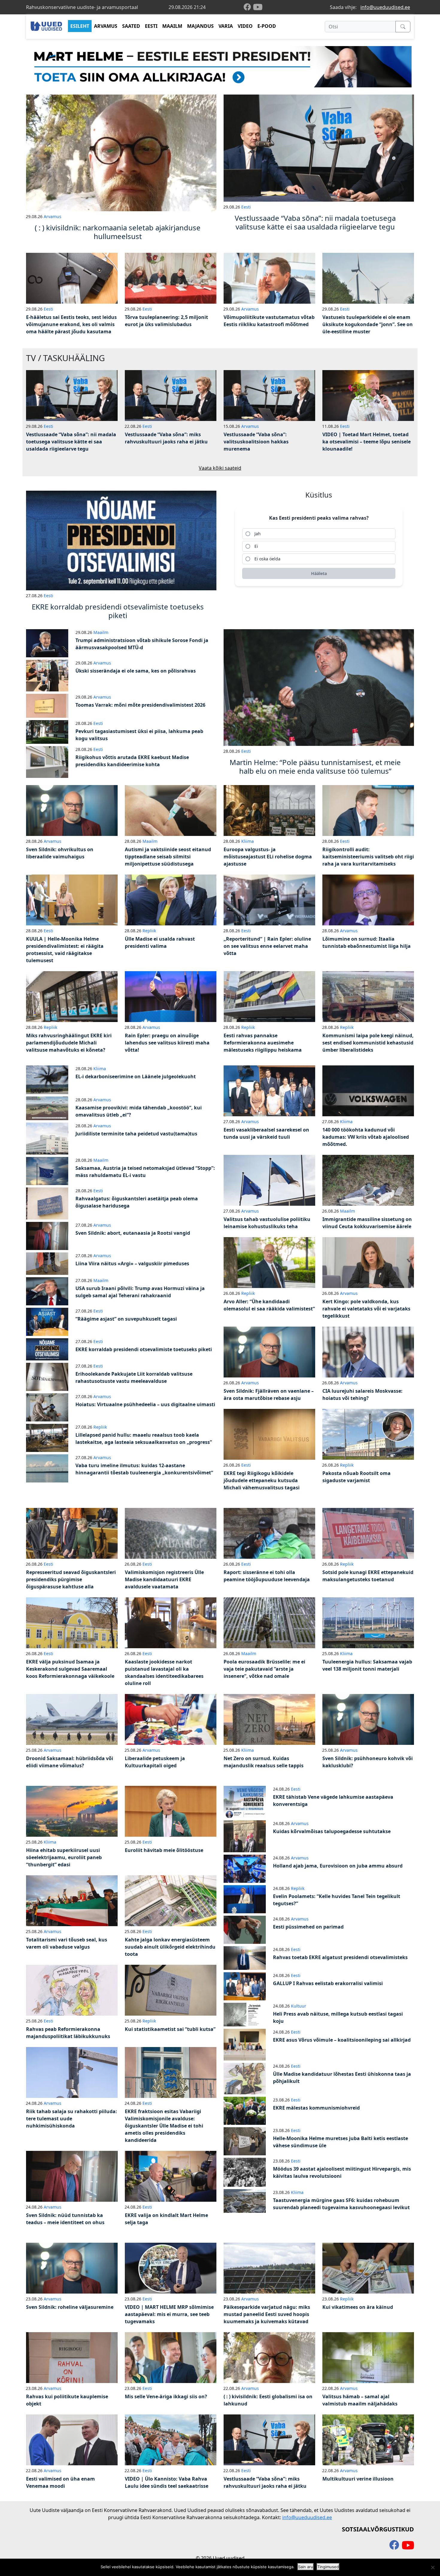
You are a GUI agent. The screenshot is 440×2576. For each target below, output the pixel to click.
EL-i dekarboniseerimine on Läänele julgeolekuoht (136, 1076)
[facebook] (248, 7)
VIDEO (245, 26)
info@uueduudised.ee (385, 7)
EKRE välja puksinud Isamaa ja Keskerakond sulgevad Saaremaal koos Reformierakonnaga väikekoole (70, 1669)
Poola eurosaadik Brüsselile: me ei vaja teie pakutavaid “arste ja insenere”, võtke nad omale (264, 1669)
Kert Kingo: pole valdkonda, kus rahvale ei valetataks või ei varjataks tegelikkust (366, 1309)
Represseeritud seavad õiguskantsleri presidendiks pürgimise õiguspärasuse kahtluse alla (71, 1579)
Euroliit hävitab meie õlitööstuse (164, 1850)
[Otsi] (403, 27)
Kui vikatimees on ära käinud (358, 2307)
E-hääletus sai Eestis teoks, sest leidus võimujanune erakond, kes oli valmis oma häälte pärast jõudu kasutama (71, 324)
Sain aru (306, 2567)
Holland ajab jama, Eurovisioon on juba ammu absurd (338, 1866)
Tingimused (328, 2567)
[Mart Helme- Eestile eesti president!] (220, 66)
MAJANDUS (200, 26)
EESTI (151, 26)
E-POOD (267, 26)
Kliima (248, 841)
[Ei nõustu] (433, 2567)
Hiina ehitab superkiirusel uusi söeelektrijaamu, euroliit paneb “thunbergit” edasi (64, 1857)
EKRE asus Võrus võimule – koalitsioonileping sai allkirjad (342, 2040)
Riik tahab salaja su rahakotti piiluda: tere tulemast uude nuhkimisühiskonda (72, 2119)
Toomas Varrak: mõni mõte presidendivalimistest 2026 (140, 705)
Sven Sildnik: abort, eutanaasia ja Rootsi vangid (133, 1233)
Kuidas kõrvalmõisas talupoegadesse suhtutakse (332, 1831)
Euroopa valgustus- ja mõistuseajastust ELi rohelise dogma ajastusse (268, 857)
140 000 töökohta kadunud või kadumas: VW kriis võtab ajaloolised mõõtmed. (366, 1137)
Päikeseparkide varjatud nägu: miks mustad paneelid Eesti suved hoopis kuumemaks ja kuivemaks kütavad (267, 2314)
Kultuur (299, 2006)
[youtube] (258, 7)
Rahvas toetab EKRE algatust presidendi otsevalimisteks (340, 1957)
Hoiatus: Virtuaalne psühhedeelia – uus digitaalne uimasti (145, 1404)
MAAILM (172, 26)
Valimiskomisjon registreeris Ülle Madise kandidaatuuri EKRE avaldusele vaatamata (164, 1579)
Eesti (246, 207)
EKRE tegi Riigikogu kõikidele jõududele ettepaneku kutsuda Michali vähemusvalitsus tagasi (262, 1480)
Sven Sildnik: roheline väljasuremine (70, 2307)
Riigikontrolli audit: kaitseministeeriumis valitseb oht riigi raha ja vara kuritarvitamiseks (368, 857)
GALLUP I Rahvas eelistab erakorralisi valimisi (328, 1983)
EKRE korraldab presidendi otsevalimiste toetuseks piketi (144, 1349)
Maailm (101, 632)
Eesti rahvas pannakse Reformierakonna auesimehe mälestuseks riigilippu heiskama (263, 1043)
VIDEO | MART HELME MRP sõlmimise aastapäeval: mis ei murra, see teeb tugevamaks (169, 2314)
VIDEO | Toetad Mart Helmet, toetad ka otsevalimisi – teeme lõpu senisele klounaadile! (367, 442)
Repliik (149, 931)
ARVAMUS (106, 26)
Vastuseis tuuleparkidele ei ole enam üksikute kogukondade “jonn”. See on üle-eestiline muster (368, 324)
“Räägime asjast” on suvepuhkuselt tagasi (126, 1319)
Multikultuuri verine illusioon (358, 2479)
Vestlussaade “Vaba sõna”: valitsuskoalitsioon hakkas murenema (256, 442)
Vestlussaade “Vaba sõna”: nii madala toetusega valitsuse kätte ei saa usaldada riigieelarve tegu (71, 442)
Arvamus (53, 216)
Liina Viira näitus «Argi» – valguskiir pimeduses (132, 1263)
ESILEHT (80, 26)
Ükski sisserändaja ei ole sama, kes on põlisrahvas (136, 671)
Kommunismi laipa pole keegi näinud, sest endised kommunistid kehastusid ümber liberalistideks (368, 1043)
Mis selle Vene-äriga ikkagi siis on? (166, 2396)
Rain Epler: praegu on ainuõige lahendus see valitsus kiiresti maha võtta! (167, 1043)
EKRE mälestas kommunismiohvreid (316, 2108)
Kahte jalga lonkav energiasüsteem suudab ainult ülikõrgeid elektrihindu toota (170, 1947)
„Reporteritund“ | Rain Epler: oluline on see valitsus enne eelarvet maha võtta (267, 946)
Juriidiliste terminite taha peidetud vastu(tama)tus (136, 1134)
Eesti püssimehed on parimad (308, 1927)
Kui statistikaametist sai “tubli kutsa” (170, 2029)
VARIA (226, 26)
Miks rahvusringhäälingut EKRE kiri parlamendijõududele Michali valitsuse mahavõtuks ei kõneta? (69, 1043)
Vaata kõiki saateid (220, 468)
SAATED (131, 26)
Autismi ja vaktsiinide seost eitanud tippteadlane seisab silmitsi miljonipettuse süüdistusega (168, 857)
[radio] (319, 534)
